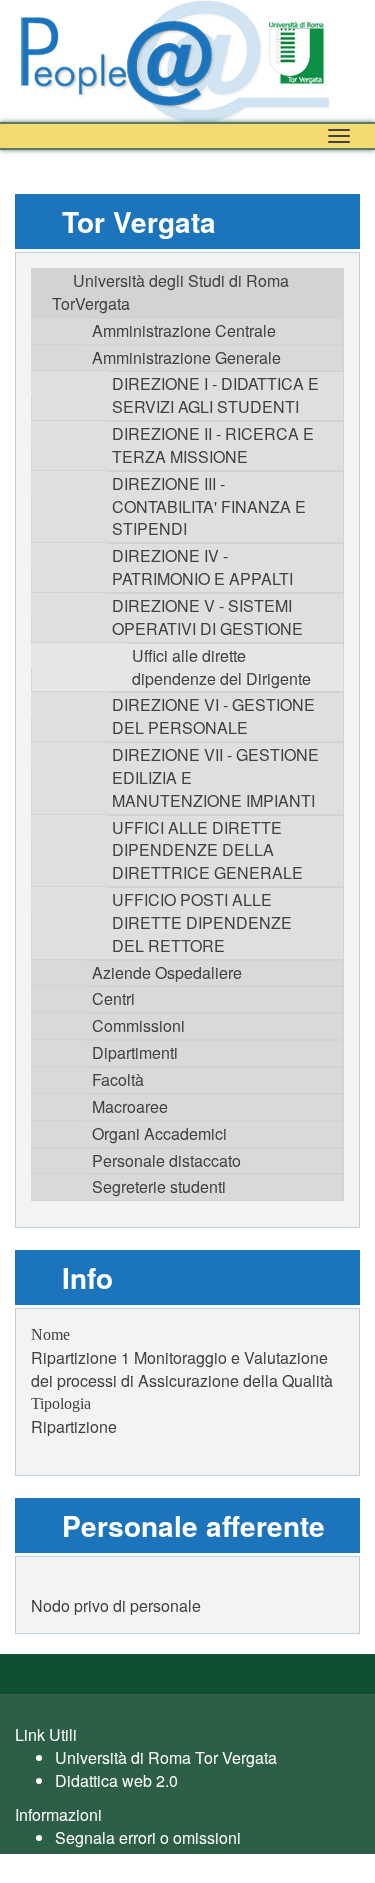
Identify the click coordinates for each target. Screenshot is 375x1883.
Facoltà (118, 1079)
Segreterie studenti (159, 1186)
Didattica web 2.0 (116, 1780)
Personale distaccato (166, 1160)
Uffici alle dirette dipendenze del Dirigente (221, 667)
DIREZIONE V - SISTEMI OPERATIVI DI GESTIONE (207, 617)
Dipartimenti (135, 1052)
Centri (113, 998)
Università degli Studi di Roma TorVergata (170, 292)
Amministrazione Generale (186, 357)
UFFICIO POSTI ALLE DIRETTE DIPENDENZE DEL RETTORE (202, 922)
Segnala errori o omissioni (148, 1837)
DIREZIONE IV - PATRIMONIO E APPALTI (202, 567)
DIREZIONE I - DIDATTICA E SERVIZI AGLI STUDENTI (215, 395)
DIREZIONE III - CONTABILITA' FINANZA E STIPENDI (209, 506)
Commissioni (138, 1025)
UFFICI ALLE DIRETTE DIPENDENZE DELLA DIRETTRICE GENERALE (207, 850)
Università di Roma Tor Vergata (166, 1757)
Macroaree (130, 1106)
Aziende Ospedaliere (167, 972)
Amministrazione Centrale (184, 330)
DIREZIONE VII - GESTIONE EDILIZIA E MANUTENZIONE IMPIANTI (215, 777)
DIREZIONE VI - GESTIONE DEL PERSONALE (213, 716)
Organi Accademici (159, 1133)
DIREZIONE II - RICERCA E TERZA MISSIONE (213, 445)
